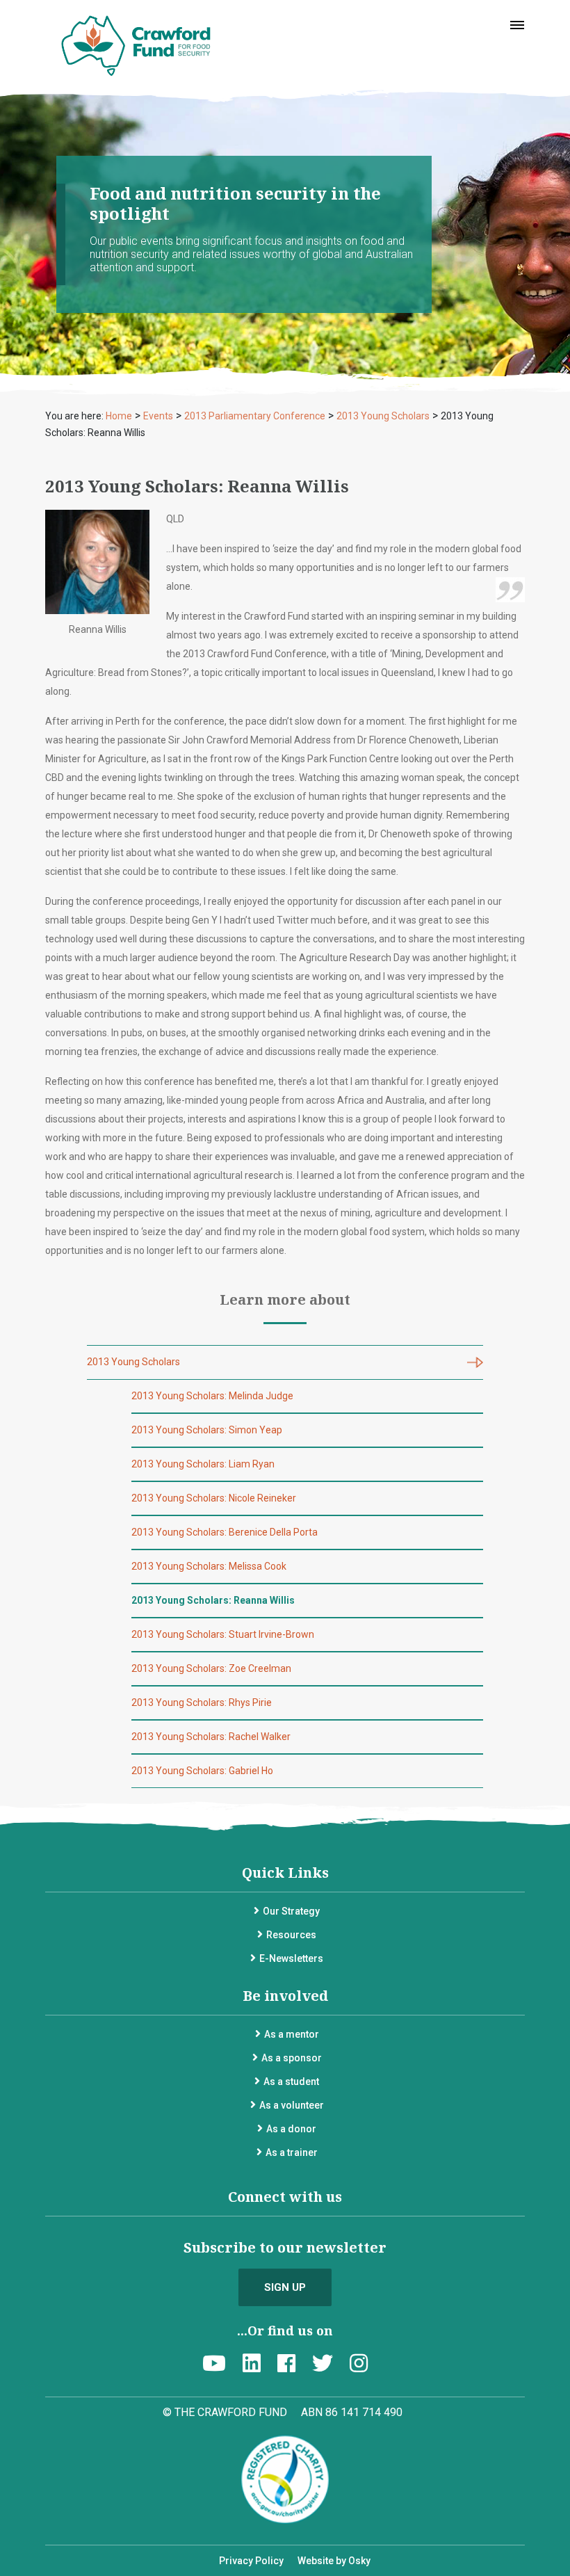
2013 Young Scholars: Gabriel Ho (202, 1771)
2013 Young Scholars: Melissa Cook (209, 1566)
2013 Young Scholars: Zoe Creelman (211, 1668)
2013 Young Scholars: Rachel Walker (211, 1737)
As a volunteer (292, 2105)
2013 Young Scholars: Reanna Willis (213, 1600)
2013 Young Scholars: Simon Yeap (207, 1430)
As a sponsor (292, 2058)
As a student (291, 2082)
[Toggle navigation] (517, 25)
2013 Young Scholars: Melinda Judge (212, 1396)
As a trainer (292, 2152)
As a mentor (292, 2034)
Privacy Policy (251, 2561)
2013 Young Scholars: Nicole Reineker (214, 1498)
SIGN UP (285, 2287)
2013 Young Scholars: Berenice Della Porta (225, 1532)
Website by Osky (334, 2561)
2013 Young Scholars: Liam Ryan (203, 1464)
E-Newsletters (291, 1958)
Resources (291, 1935)
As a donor (291, 2129)
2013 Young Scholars (133, 1362)
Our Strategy (291, 1911)
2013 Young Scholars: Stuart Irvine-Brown (223, 1634)
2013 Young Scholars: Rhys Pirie (202, 1702)
